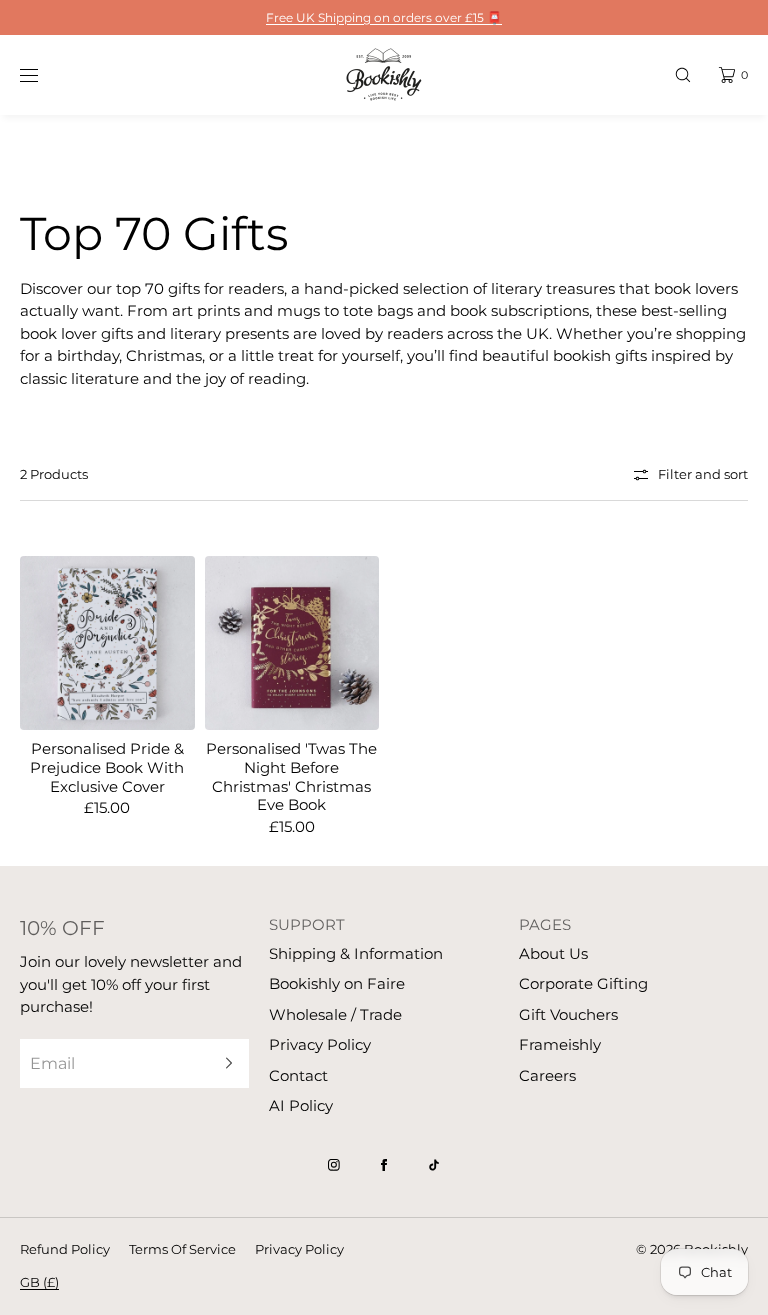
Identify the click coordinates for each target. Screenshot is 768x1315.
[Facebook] (384, 1165)
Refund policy (65, 1249)
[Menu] (44, 74)
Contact (298, 1075)
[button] (683, 74)
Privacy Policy (320, 1044)
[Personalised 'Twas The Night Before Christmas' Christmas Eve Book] (292, 643)
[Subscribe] (224, 1063)
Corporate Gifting (583, 983)
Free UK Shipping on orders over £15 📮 (384, 17)
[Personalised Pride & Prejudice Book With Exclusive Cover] (107, 643)
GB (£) (39, 1282)
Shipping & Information (356, 953)
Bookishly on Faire (337, 983)
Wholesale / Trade (335, 1014)
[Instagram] (334, 1165)
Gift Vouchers (568, 1014)
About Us (553, 953)
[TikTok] (434, 1165)
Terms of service (182, 1249)
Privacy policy (299, 1249)
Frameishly (560, 1044)
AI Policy (301, 1105)
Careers (547, 1075)
